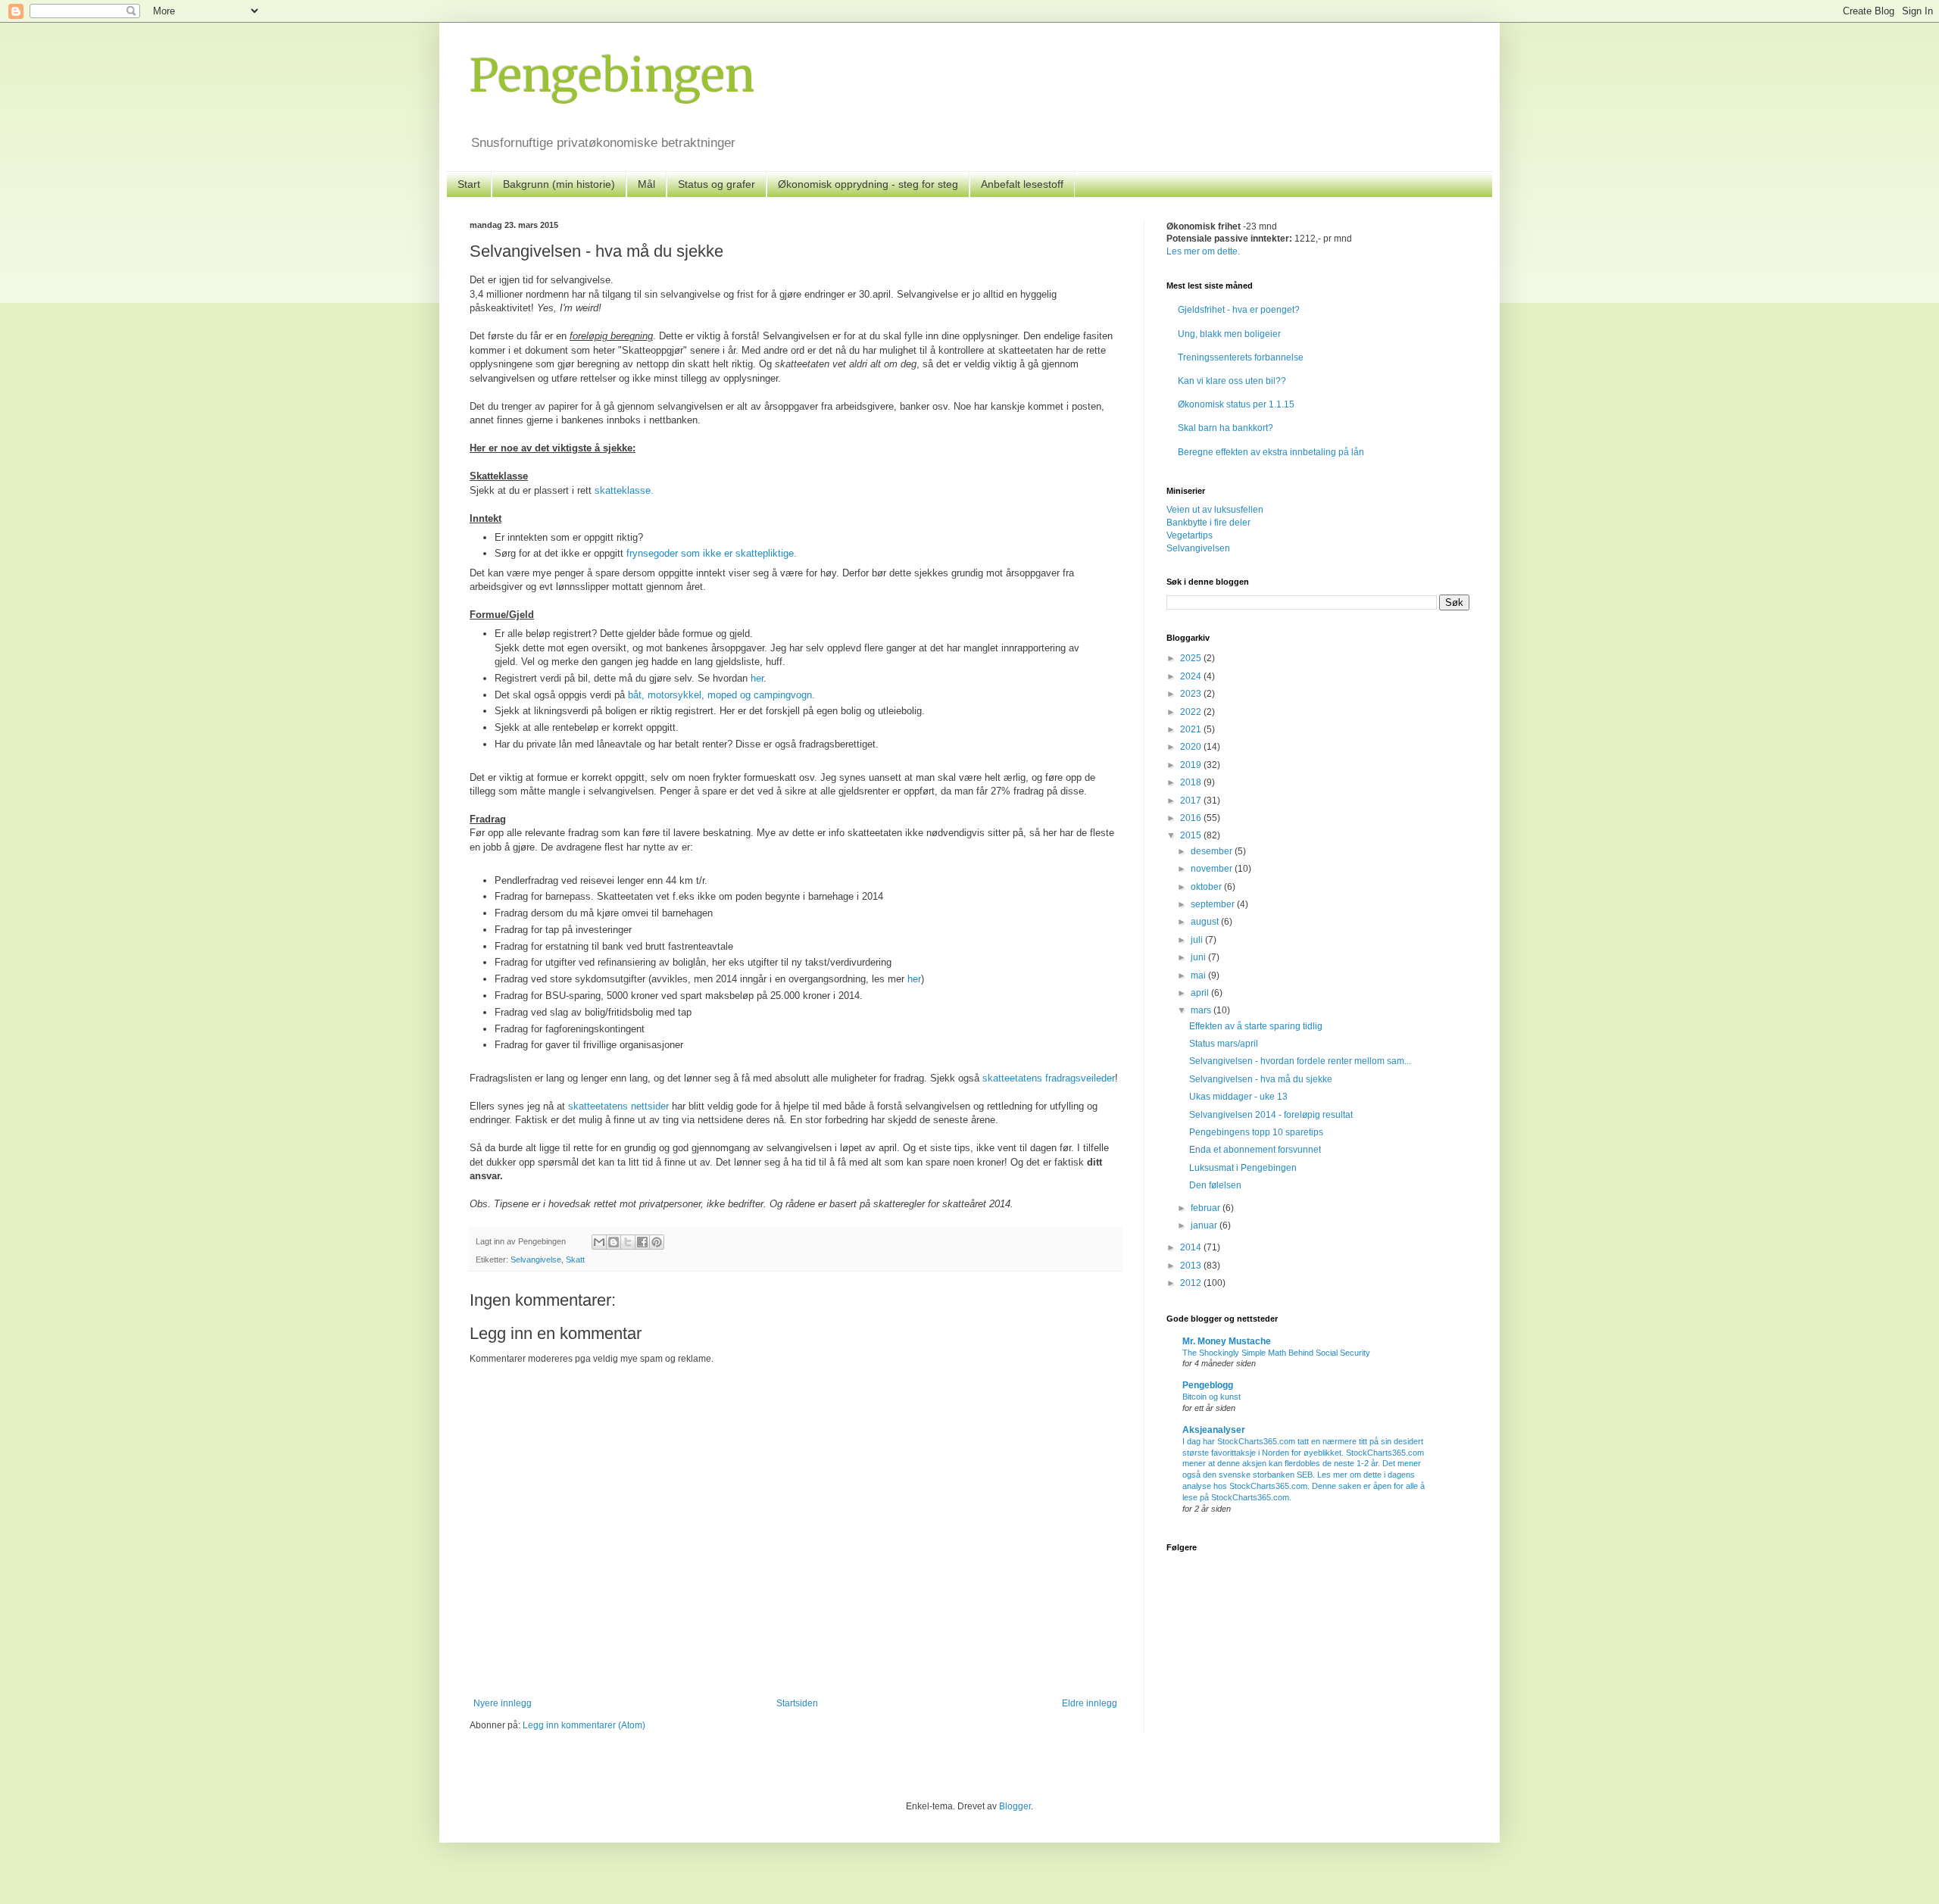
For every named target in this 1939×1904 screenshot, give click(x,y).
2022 (1192, 712)
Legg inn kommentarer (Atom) (584, 1725)
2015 (1192, 835)
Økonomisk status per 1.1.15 (1236, 404)
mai (1199, 975)
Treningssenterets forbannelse (1241, 357)
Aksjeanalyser (1214, 1430)
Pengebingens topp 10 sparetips (1256, 1132)
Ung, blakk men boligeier (1229, 334)
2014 (1192, 1247)
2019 (1192, 765)
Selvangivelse (536, 1259)
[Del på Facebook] (642, 1242)
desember (1213, 851)
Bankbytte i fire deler (1208, 523)
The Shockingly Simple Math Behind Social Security (1276, 1353)
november (1213, 869)
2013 (1192, 1266)
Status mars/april (1224, 1044)
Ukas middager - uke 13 (1238, 1097)
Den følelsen (1215, 1185)
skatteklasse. (624, 490)
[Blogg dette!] (614, 1242)
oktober (1207, 887)
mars (1202, 1010)
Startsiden (797, 1703)
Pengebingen (612, 75)
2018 (1192, 782)
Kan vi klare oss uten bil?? (1232, 381)
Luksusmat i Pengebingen (1243, 1168)
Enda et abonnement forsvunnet (1255, 1150)
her (757, 678)
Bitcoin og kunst (1211, 1397)
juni (1199, 957)
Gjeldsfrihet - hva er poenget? (1239, 310)
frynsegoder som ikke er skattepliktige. (712, 553)
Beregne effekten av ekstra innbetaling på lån (1271, 452)
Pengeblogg (1208, 1385)
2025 (1192, 658)
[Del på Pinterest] (657, 1242)
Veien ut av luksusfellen (1215, 510)
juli (1198, 940)
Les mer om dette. (1203, 251)
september (1214, 904)
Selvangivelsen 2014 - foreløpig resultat (1271, 1115)
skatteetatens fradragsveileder (1049, 1078)
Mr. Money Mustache (1227, 1341)
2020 (1192, 747)
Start (469, 184)
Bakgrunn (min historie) (559, 184)
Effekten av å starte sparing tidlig (1256, 1026)
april (1201, 993)
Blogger (1015, 1806)
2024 (1192, 676)
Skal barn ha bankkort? (1226, 428)
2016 (1192, 818)
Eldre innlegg (1090, 1703)
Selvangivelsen (1198, 548)
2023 (1192, 694)
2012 (1192, 1283)
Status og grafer (717, 184)
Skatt (575, 1259)
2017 (1192, 801)
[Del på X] (628, 1242)
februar (1207, 1208)
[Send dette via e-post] (599, 1242)
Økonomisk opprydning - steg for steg (868, 184)
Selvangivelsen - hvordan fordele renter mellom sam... (1300, 1061)
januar (1205, 1225)
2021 (1192, 729)
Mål (646, 184)
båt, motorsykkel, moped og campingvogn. (721, 695)
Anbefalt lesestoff (1022, 184)
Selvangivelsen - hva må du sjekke (1261, 1079)
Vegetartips (1190, 535)
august (1206, 922)
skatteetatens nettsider (618, 1106)
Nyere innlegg (503, 1703)
